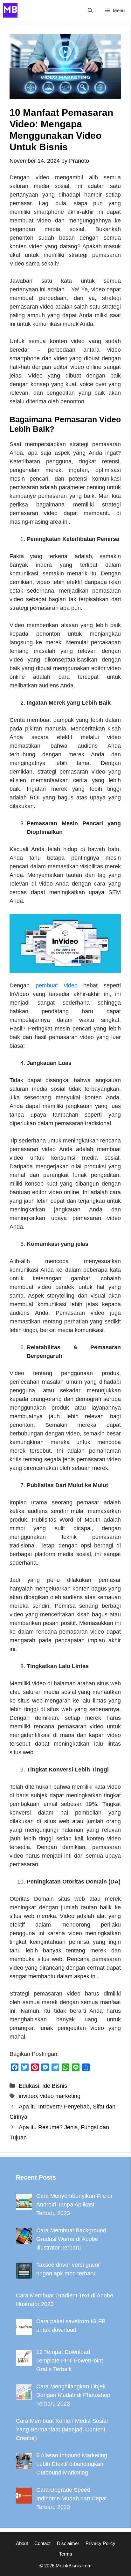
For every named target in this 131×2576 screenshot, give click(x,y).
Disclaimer (68, 2543)
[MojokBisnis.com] (10, 10)
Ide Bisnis (55, 2086)
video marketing (60, 2096)
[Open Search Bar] (90, 10)
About (22, 2543)
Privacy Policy (100, 2543)
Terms (66, 2554)
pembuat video (57, 985)
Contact (42, 2543)
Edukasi (29, 2086)
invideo (28, 2096)
